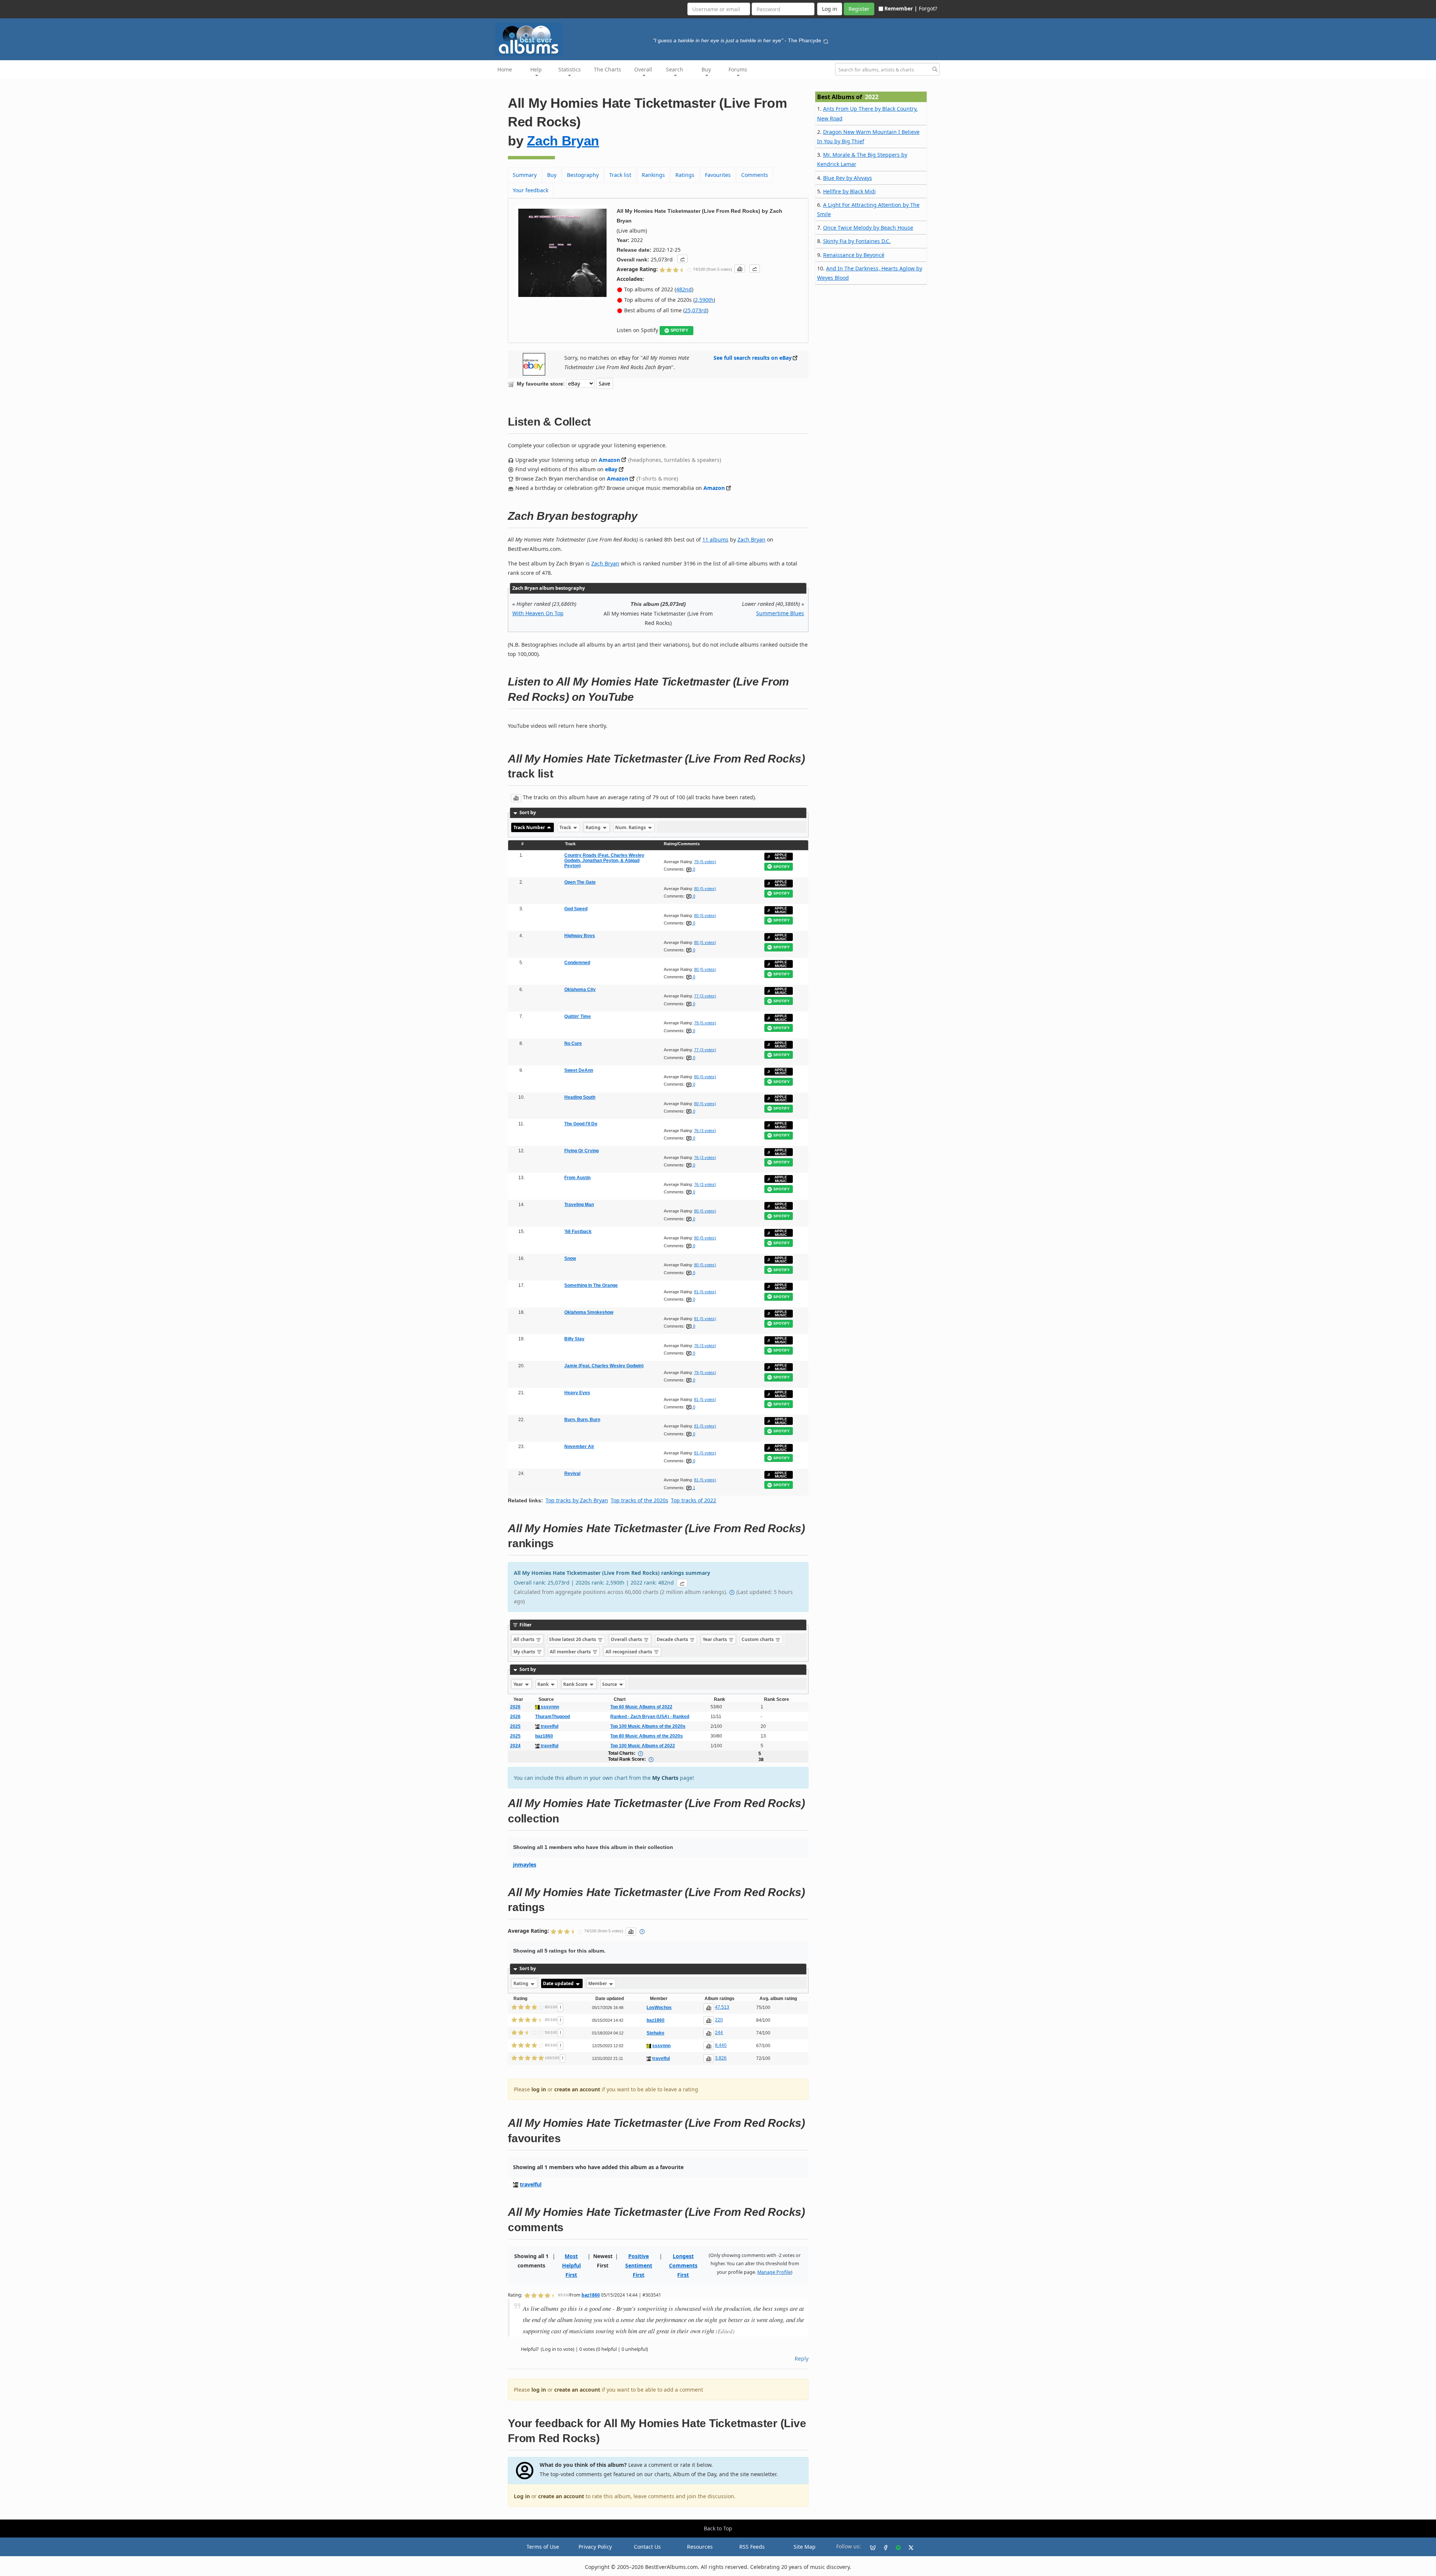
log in (539, 2089)
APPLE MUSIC (781, 857)
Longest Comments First (683, 2265)
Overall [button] (643, 69)
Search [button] (675, 69)
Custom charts (758, 1639)
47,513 (722, 2007)
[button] (682, 259)
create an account (577, 2089)
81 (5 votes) (705, 1292)
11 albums (715, 539)
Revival (572, 1473)
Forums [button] (738, 69)
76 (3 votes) (705, 1131)
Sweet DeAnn (579, 1070)
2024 (515, 1746)
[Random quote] (826, 40)
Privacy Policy (595, 2547)
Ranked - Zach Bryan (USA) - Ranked (650, 1717)
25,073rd (696, 310)
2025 (515, 1726)
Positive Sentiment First (639, 2265)
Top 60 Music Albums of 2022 (641, 1707)
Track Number (530, 827)
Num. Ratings (631, 827)
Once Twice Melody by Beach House (868, 228)
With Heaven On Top (538, 613)
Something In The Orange (591, 1285)
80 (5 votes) (705, 889)
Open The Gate (580, 882)
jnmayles (525, 1864)
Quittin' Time (578, 1016)
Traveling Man (579, 1205)
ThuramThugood (553, 1717)
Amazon (609, 460)
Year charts (715, 1639)
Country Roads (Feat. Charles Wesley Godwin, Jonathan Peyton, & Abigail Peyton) (604, 861)
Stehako (655, 2033)
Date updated (559, 1983)
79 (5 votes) (705, 862)
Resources (700, 2547)
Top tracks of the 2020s (639, 1500)
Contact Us (647, 2547)
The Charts (607, 69)
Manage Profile (774, 2272)
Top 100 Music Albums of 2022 (643, 1746)
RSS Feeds (752, 2547)
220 (719, 2020)
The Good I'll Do (581, 1124)
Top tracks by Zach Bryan (577, 1500)
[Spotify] (895, 2547)
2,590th (704, 300)
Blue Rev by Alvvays (848, 178)
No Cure (573, 1043)
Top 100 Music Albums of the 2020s (648, 1726)
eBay (611, 469)
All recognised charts (629, 1652)
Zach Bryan (563, 141)
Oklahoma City (580, 990)
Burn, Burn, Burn (582, 1420)
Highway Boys (580, 936)
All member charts (571, 1652)
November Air (579, 1447)
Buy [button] (706, 69)
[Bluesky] (870, 2547)
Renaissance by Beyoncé (854, 255)
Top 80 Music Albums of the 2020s (647, 1736)
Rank (544, 1684)
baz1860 (544, 1736)
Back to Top (718, 2528)
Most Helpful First (571, 2265)
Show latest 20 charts (573, 1639)
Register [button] (859, 9)
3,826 (721, 2058)
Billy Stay (574, 1339)
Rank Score (576, 1684)
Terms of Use (543, 2547)
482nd (684, 289)
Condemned (577, 963)
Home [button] (505, 69)
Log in (522, 2496)
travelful (549, 1726)
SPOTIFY (679, 330)
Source (610, 1684)
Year (519, 1684)
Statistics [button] (570, 69)
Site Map (805, 2547)
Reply (802, 2359)
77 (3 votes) (705, 996)
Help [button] (536, 69)
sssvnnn (549, 1707)
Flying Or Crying (582, 1151)
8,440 (721, 2045)
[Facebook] (883, 2547)
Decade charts (673, 1639)
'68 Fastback (578, 1232)
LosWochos (659, 2008)
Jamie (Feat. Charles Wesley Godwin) (604, 1366)
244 (719, 2033)
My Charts (665, 1778)
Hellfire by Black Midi (849, 191)
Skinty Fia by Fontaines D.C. (857, 241)
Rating (594, 827)
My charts (525, 1652)
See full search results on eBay (753, 358)
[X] (908, 2547)
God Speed (576, 909)
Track (566, 827)
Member (598, 1983)
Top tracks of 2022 (694, 1500)
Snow (570, 1258)
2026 (515, 1707)
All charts (524, 1639)
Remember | (901, 8)
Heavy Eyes (577, 1393)
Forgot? (928, 8)
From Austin (577, 1178)
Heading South (580, 1097)
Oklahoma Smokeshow (589, 1312)
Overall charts (627, 1639)
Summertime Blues (780, 613)
